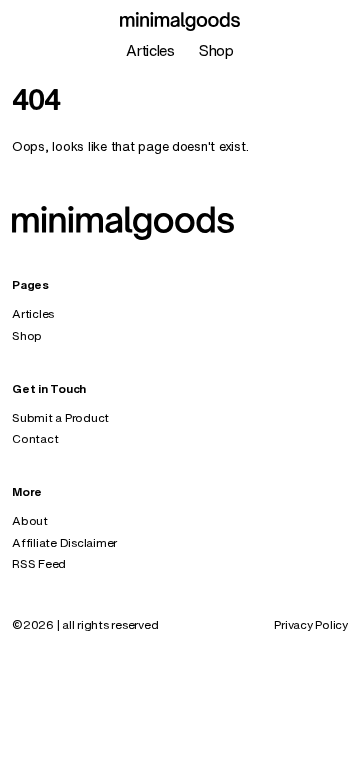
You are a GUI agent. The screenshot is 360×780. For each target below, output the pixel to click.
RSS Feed (39, 563)
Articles (150, 50)
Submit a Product (60, 417)
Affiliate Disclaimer (64, 542)
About (30, 520)
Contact (35, 438)
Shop (216, 50)
